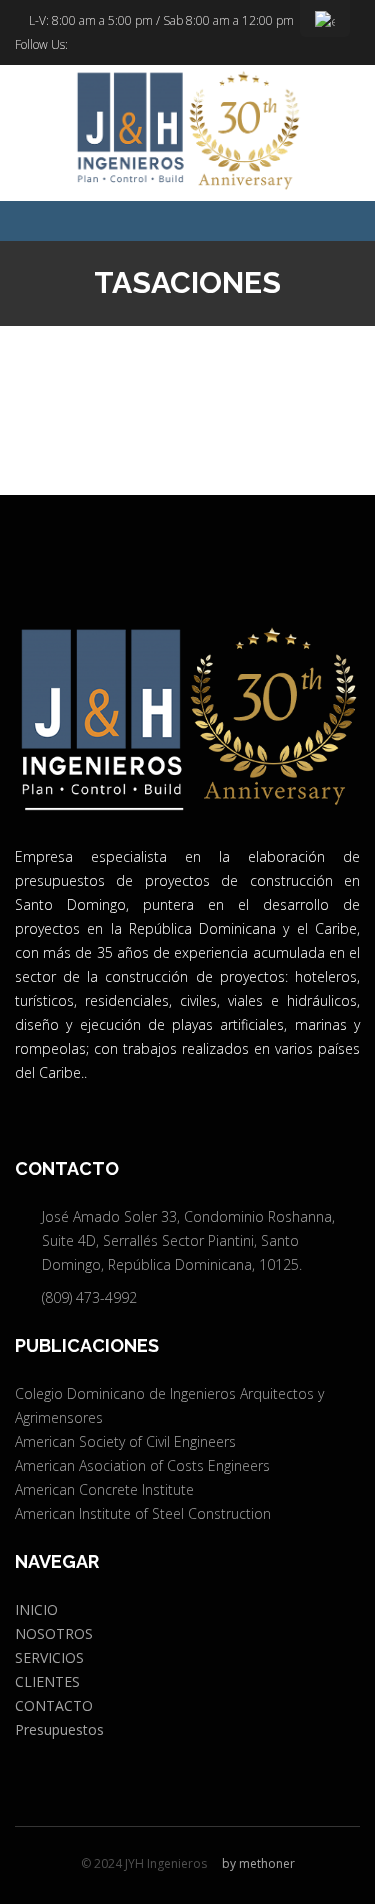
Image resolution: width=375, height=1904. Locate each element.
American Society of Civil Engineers (125, 1441)
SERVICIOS (49, 1657)
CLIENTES (47, 1681)
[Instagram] (109, 45)
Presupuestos (59, 1729)
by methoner (258, 1863)
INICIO (36, 1609)
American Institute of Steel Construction (143, 1513)
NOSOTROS (54, 1633)
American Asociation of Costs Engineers (142, 1465)
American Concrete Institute (104, 1489)
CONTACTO (54, 1705)
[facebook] (80, 45)
